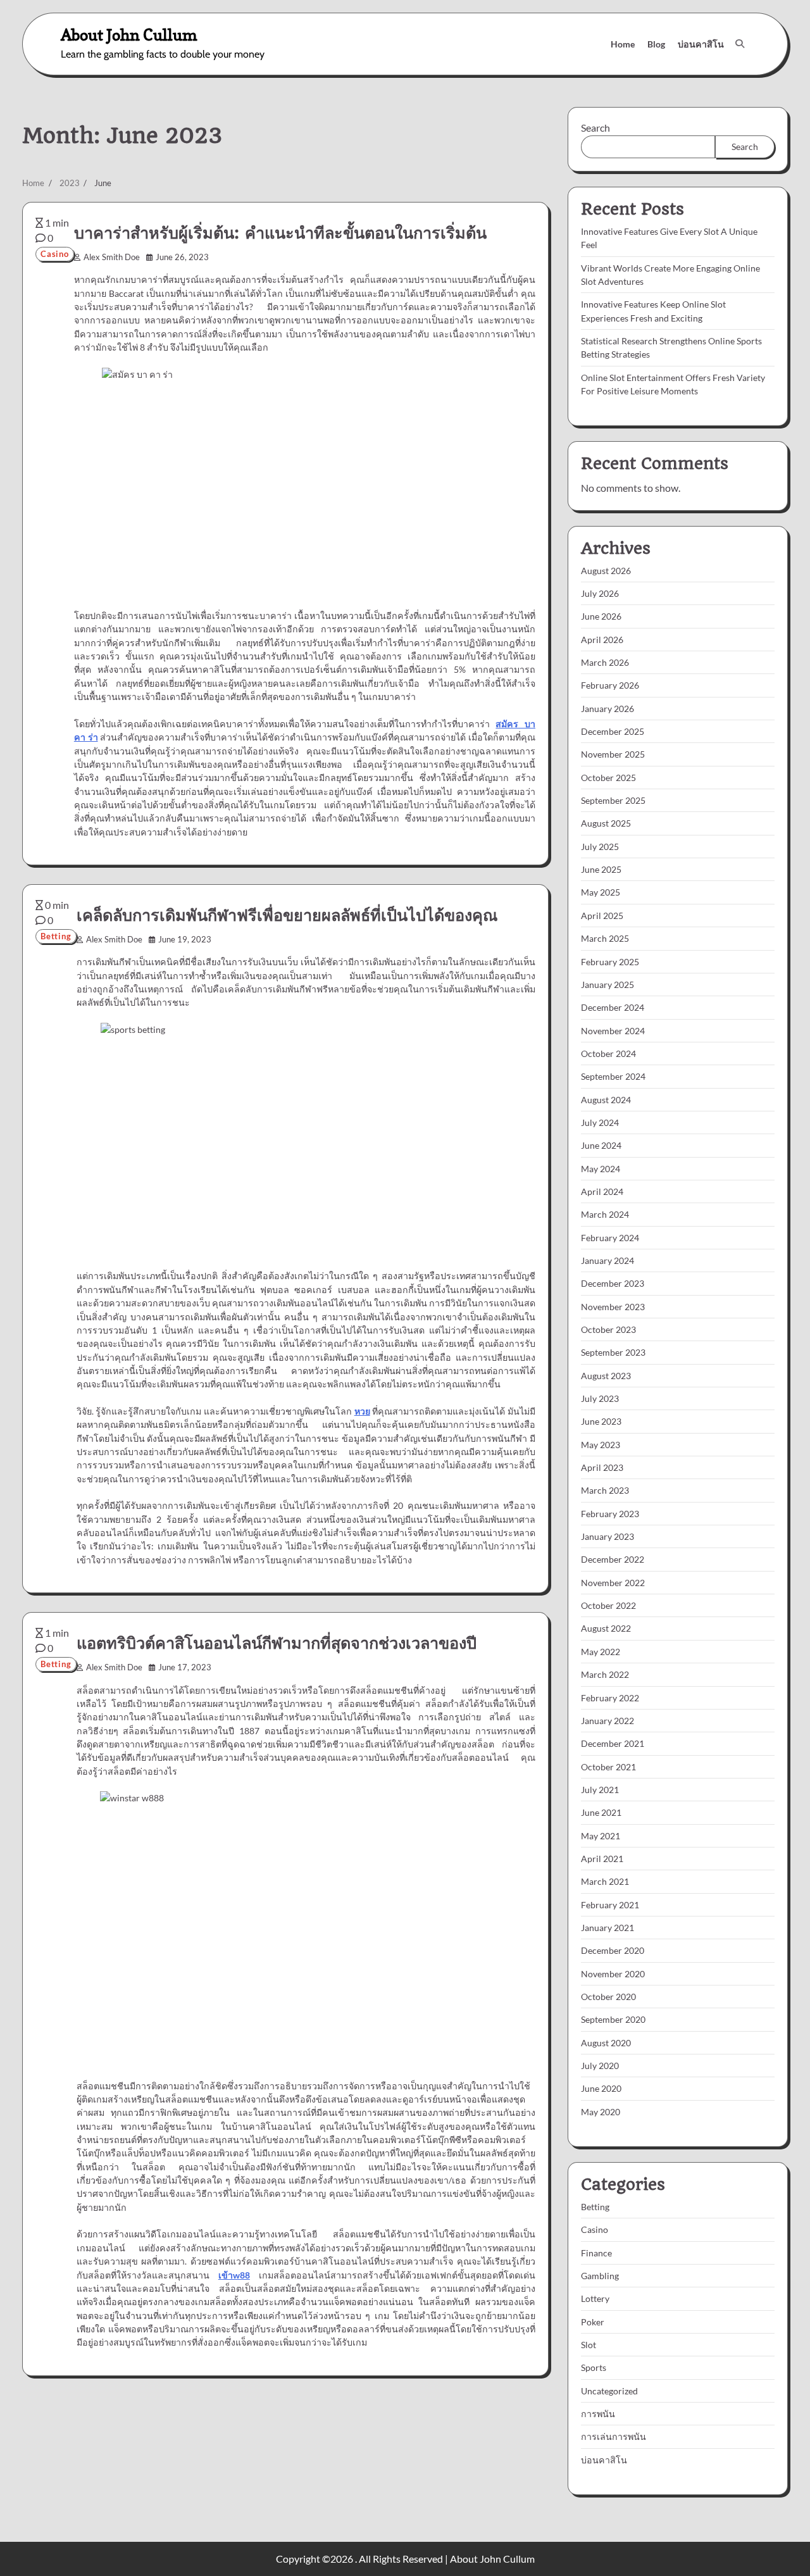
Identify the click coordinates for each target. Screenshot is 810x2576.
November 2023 (613, 1307)
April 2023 (602, 1467)
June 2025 (601, 869)
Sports (594, 2367)
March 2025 (605, 938)
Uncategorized (609, 2391)
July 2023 (600, 1398)
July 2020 (600, 2066)
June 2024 (601, 1145)
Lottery (595, 2298)
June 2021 (601, 1812)
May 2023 (601, 1445)
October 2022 (608, 1605)
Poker (593, 2322)
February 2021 (610, 1905)
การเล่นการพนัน (614, 2436)
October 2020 (608, 1997)
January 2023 (607, 1536)
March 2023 (605, 1490)
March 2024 (605, 1214)
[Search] (740, 44)
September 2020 (613, 2019)
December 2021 (613, 1743)
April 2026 (602, 640)
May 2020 (601, 2112)
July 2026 (600, 593)
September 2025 (613, 800)
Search (595, 128)
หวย (362, 1411)
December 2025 (613, 731)
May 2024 (601, 1169)
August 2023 (606, 1376)
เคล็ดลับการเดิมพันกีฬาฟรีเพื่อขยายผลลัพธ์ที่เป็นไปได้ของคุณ (287, 915)
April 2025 (602, 916)
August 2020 (606, 2043)
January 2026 (607, 709)
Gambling (600, 2276)
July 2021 (600, 1790)
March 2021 (605, 1881)
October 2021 (608, 1767)
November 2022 (613, 1583)
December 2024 (613, 1007)
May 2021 (601, 1836)
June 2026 (601, 616)
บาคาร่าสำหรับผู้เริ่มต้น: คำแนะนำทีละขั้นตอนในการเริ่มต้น (280, 233)
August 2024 (606, 1100)
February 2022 (610, 1698)
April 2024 (602, 1191)
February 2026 (610, 685)
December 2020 (613, 1950)
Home (623, 44)
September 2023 (613, 1352)
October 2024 (608, 1054)
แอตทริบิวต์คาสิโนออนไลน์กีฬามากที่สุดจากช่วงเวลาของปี (277, 1643)
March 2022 (605, 1674)
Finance (596, 2253)
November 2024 (613, 1031)
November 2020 (613, 1974)
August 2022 (606, 1628)
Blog (656, 44)
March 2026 (605, 662)
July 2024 (600, 1122)
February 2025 (610, 962)
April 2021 (602, 1859)
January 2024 (607, 1260)
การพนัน (598, 2414)
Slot (589, 2345)
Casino (55, 254)
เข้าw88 (234, 2275)
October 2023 (608, 1329)
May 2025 (601, 892)
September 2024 (613, 1076)
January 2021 (607, 1928)
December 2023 (613, 1283)
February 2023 (610, 1514)
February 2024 (610, 1238)
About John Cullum (129, 34)
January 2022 (607, 1721)
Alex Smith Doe (112, 257)
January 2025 (607, 985)
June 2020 (601, 2088)
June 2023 (601, 1421)
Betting (56, 936)
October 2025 (608, 778)
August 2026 (606, 571)
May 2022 (601, 1652)
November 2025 (613, 754)
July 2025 (600, 847)
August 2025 (606, 823)
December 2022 (613, 1559)
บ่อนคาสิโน (701, 44)
